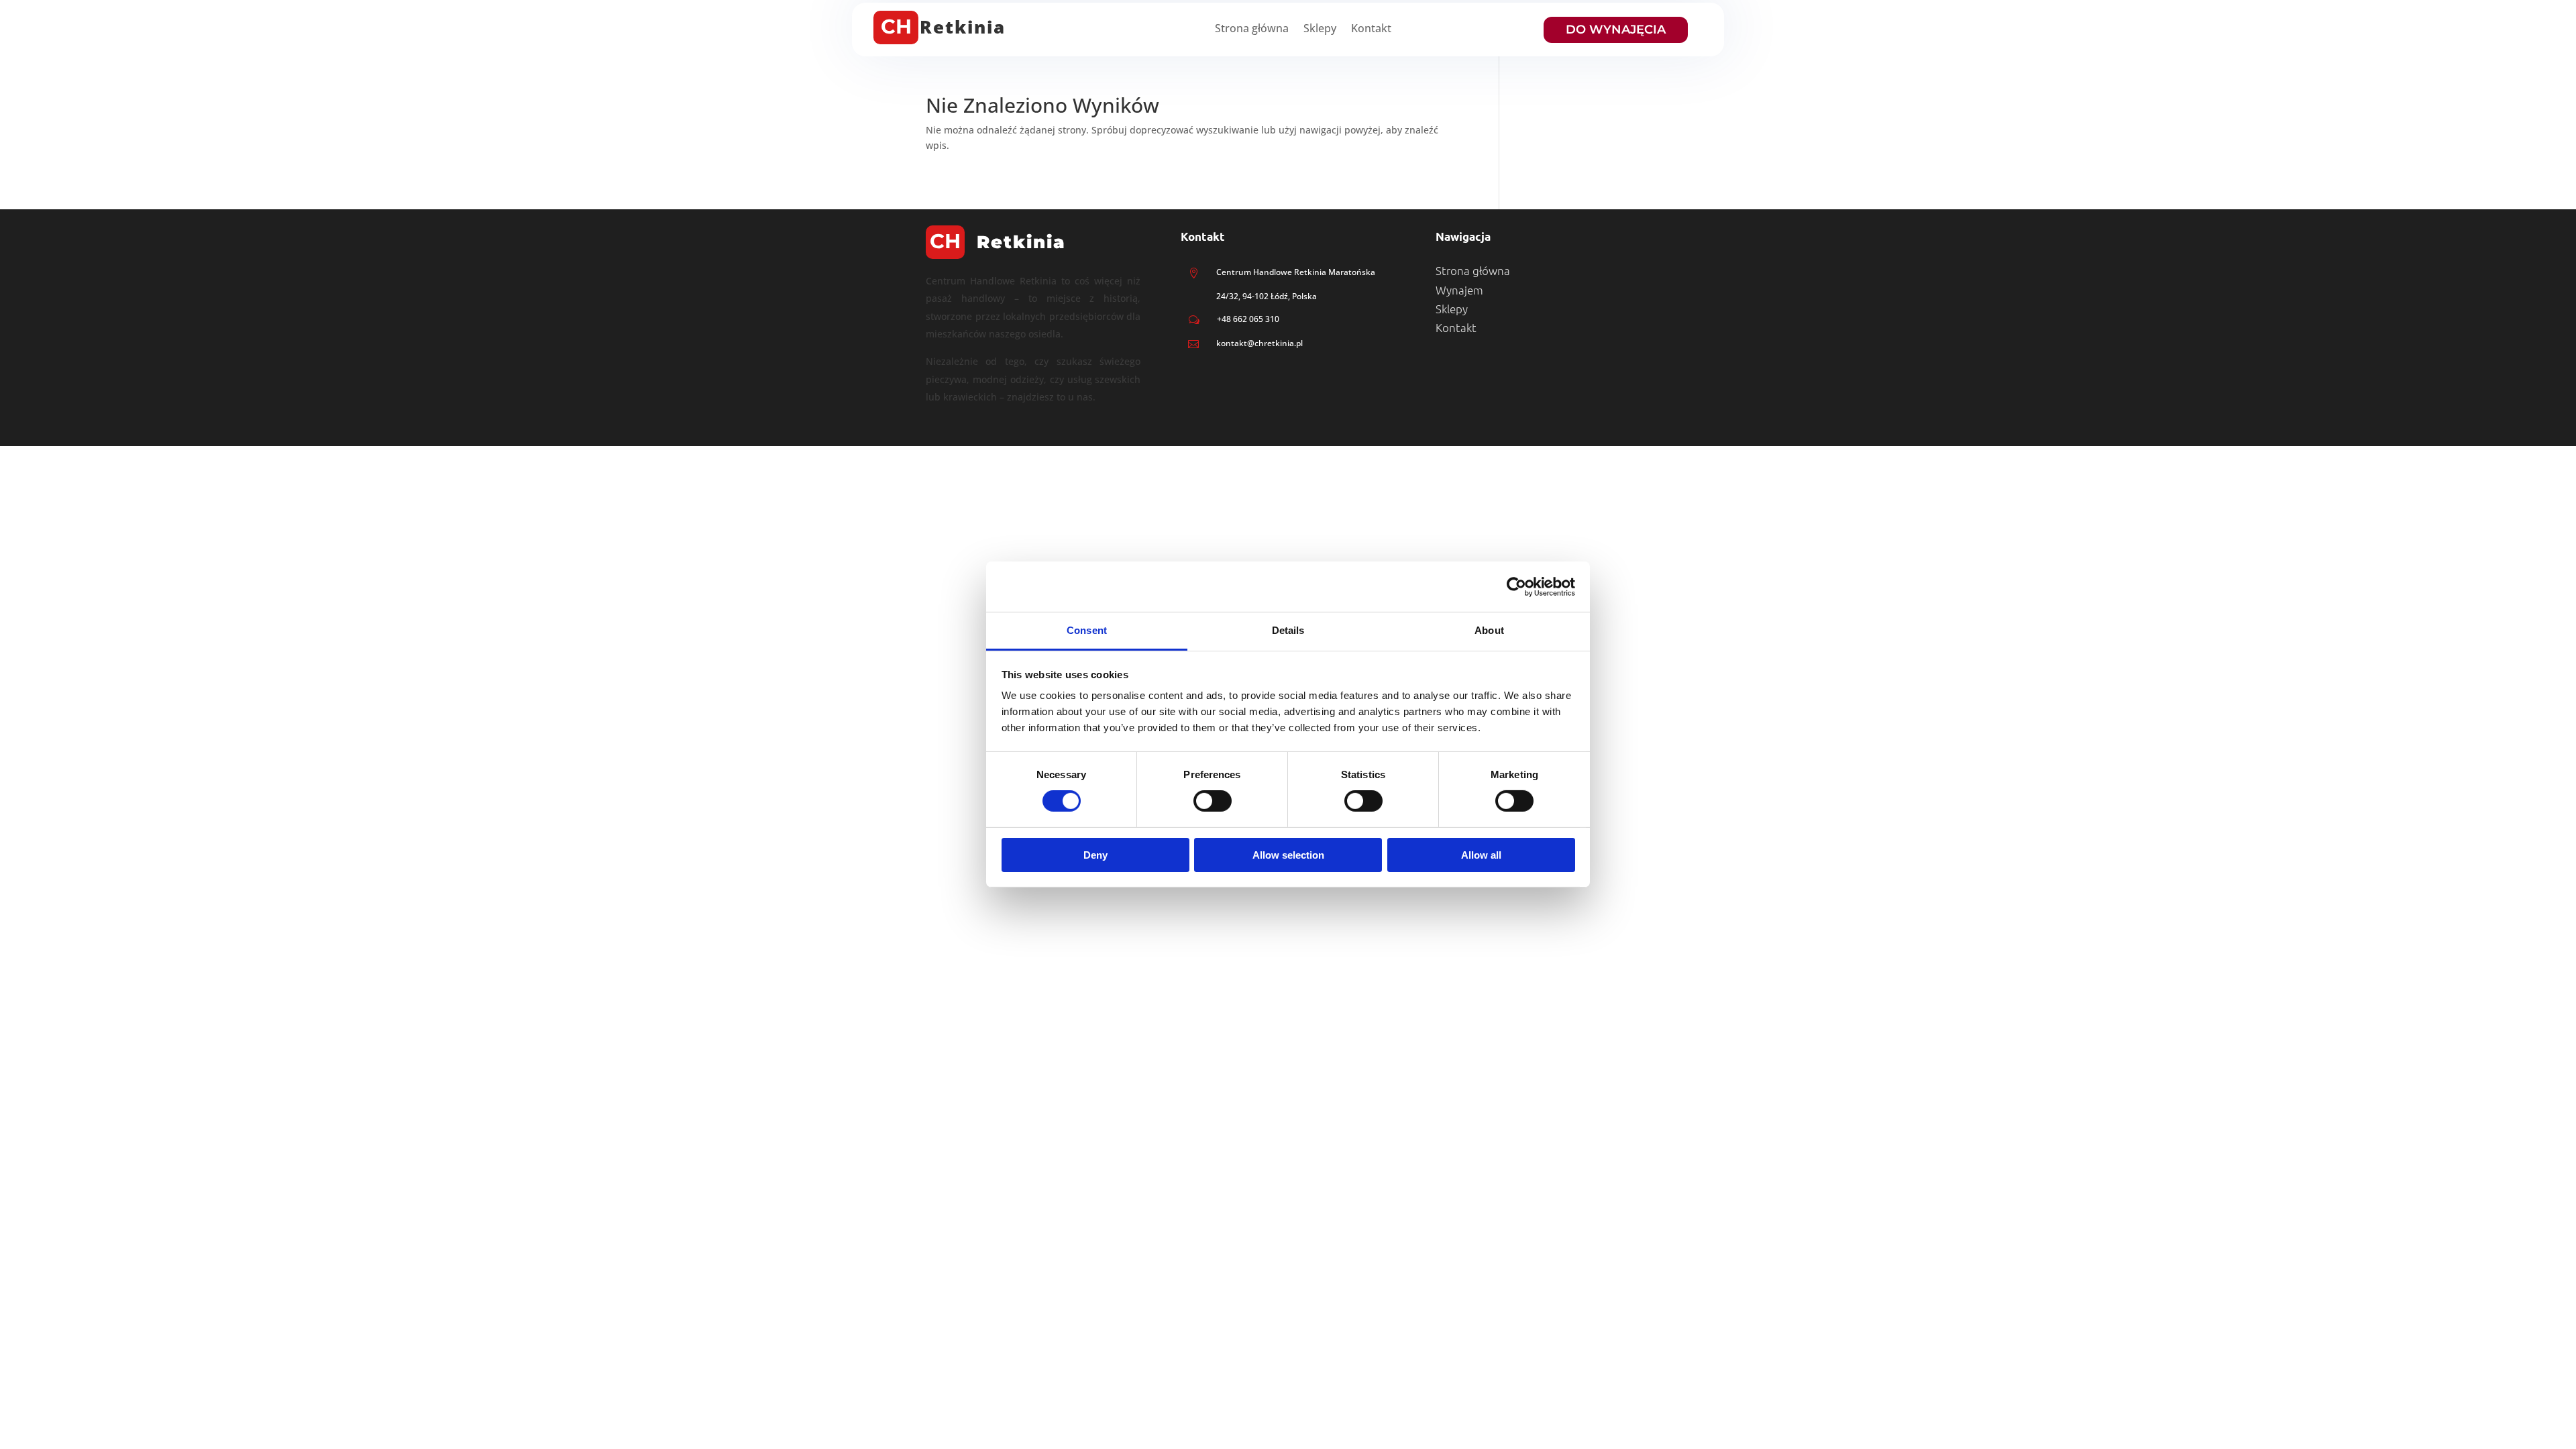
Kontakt (1371, 30)
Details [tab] (1288, 630)
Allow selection (1288, 855)
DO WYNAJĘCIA (1616, 30)
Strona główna (1252, 30)
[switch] (1213, 801)
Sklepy (1320, 30)
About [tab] (1489, 630)
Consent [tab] (1087, 630)
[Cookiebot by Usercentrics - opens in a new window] (1516, 586)
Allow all (1481, 855)
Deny (1095, 855)
